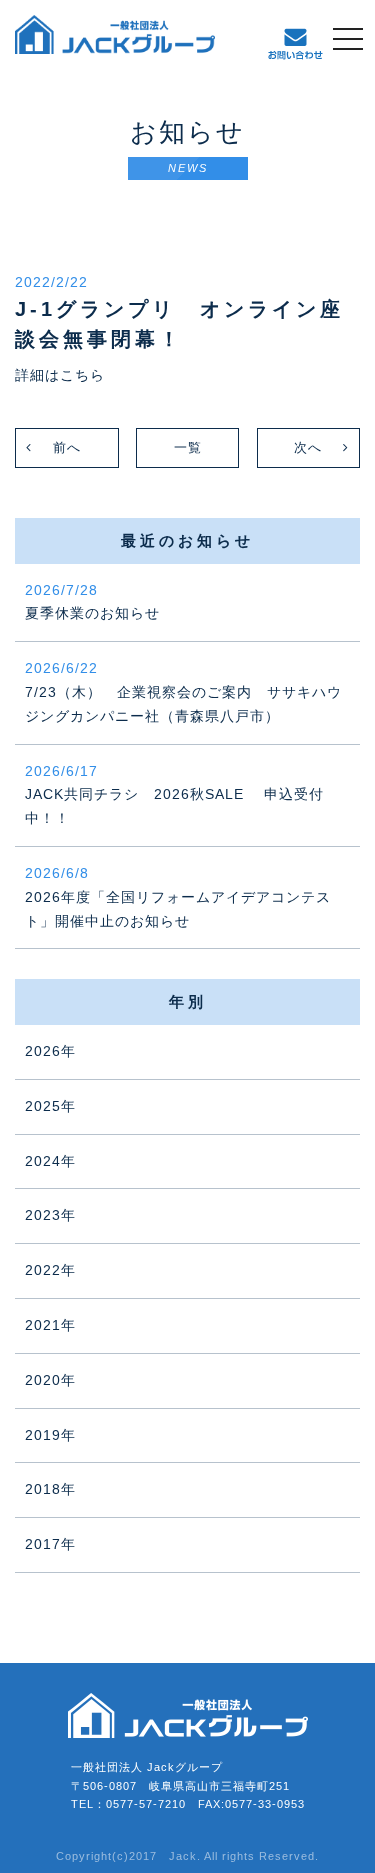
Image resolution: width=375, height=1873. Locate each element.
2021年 (50, 1325)
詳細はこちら (60, 375)
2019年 (50, 1435)
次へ (308, 447)
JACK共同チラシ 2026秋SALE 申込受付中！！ (174, 795)
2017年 (50, 1544)
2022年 (50, 1270)
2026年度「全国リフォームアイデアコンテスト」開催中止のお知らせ (178, 897)
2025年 (50, 1106)
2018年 (50, 1489)
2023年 (50, 1215)
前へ (67, 447)
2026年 (50, 1051)
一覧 (188, 447)
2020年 (50, 1380)
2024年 (50, 1161)
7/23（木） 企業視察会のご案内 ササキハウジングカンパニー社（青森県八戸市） (183, 692)
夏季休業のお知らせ (92, 602)
